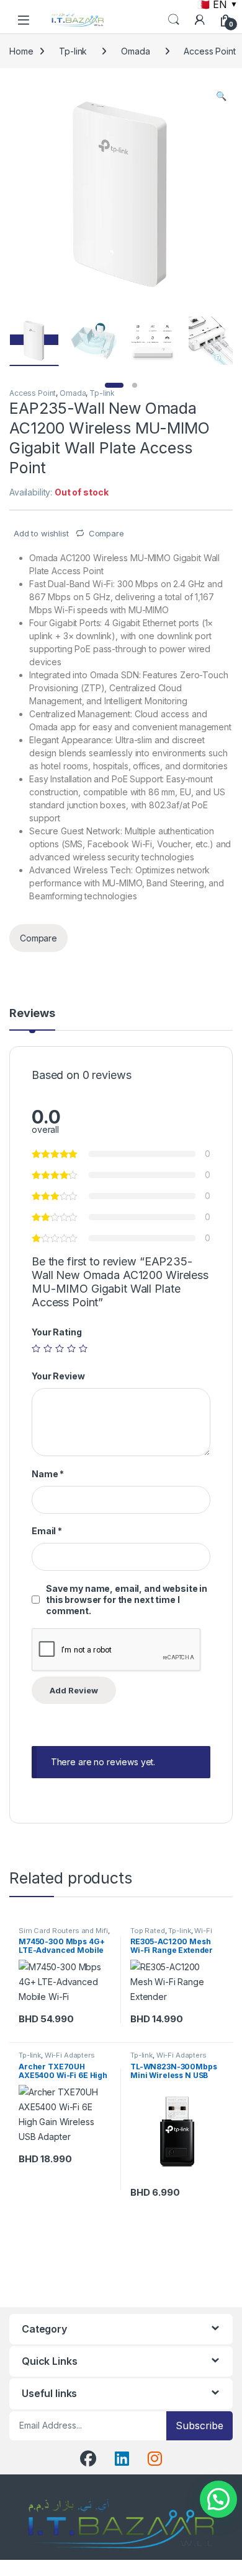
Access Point (33, 393)
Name (48, 1474)
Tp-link (73, 51)
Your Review (58, 1376)
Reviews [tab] (32, 1014)
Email (47, 1531)
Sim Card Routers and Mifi (63, 1931)
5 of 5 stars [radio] (83, 1348)
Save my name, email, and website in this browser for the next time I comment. (127, 1600)
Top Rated (148, 1931)
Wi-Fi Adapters (70, 2055)
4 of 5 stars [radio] (71, 1348)
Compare (106, 533)
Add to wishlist (40, 533)
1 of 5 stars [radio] (36, 1348)
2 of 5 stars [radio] (48, 1348)
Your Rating (56, 1332)
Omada (135, 51)
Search (174, 20)
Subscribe (199, 2425)
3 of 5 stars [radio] (60, 1348)
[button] (221, 96)
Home (21, 51)
